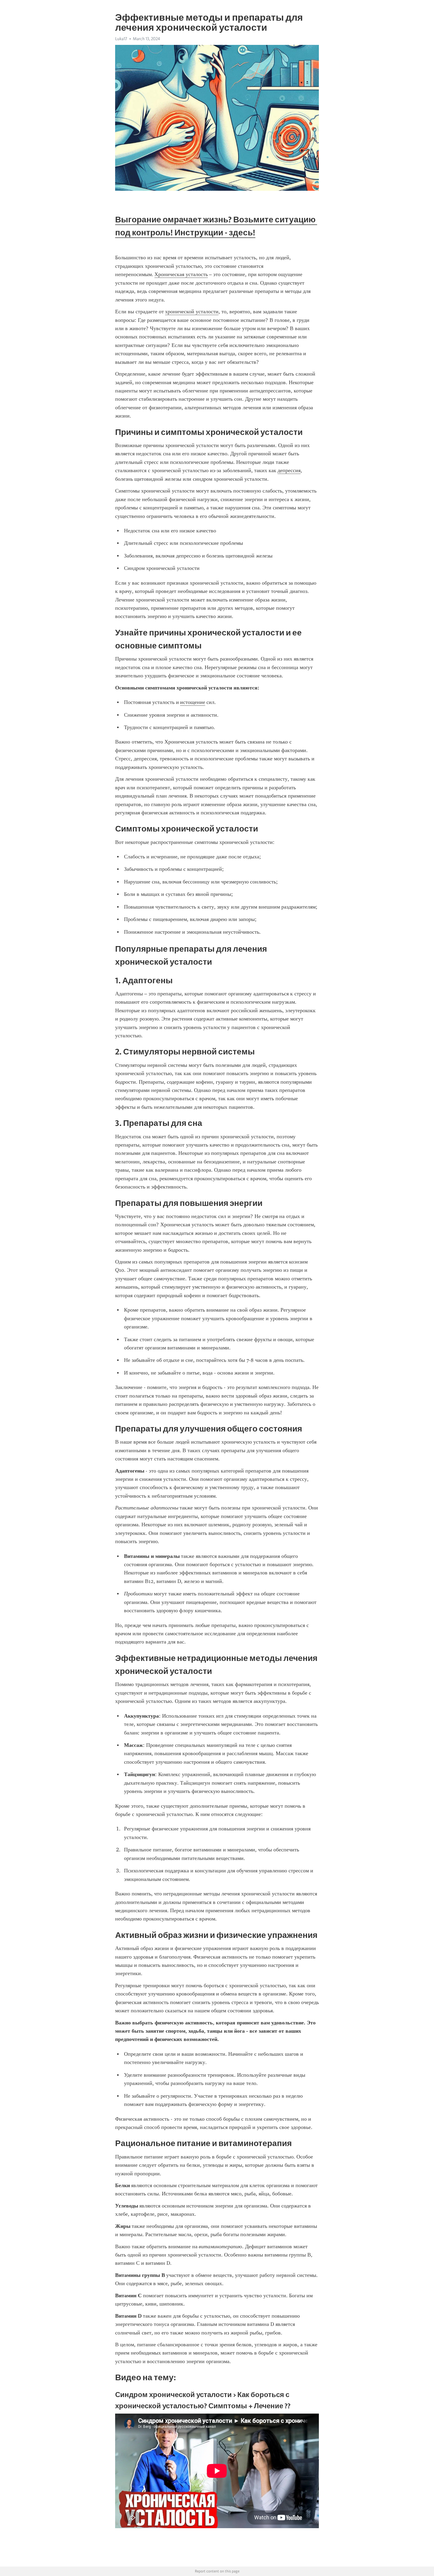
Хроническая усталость (181, 274)
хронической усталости (192, 312)
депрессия (289, 470)
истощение (193, 702)
